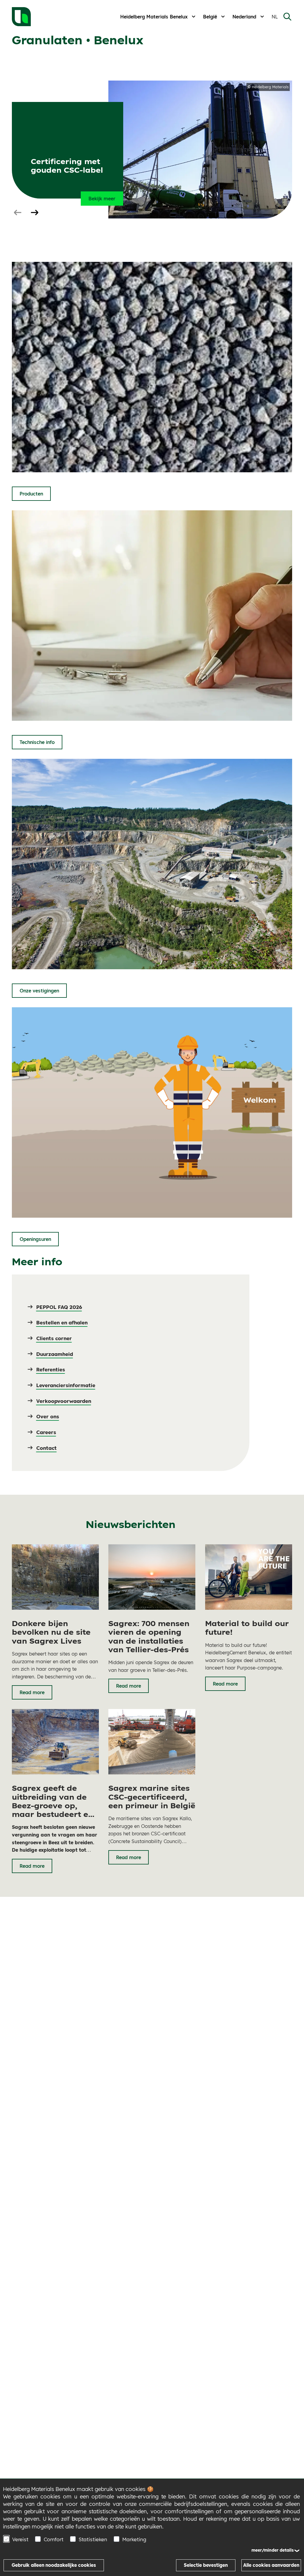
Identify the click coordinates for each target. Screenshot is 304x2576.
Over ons (48, 1416)
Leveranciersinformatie (66, 1385)
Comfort (54, 2539)
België (210, 17)
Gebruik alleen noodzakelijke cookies (54, 2565)
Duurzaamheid (55, 1354)
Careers (46, 1432)
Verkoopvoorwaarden (64, 1401)
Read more (32, 1692)
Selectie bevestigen (206, 2565)
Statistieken (93, 2539)
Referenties (51, 1369)
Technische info (37, 742)
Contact (46, 1448)
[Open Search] (287, 17)
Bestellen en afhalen (62, 1322)
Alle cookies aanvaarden (271, 2565)
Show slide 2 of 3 (34, 213)
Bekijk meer (102, 199)
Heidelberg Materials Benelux (154, 17)
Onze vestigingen (39, 991)
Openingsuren (35, 1239)
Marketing (134, 2539)
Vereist (20, 2539)
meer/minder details (273, 2550)
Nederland (244, 17)
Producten (31, 494)
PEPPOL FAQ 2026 (59, 1307)
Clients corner (54, 1338)
